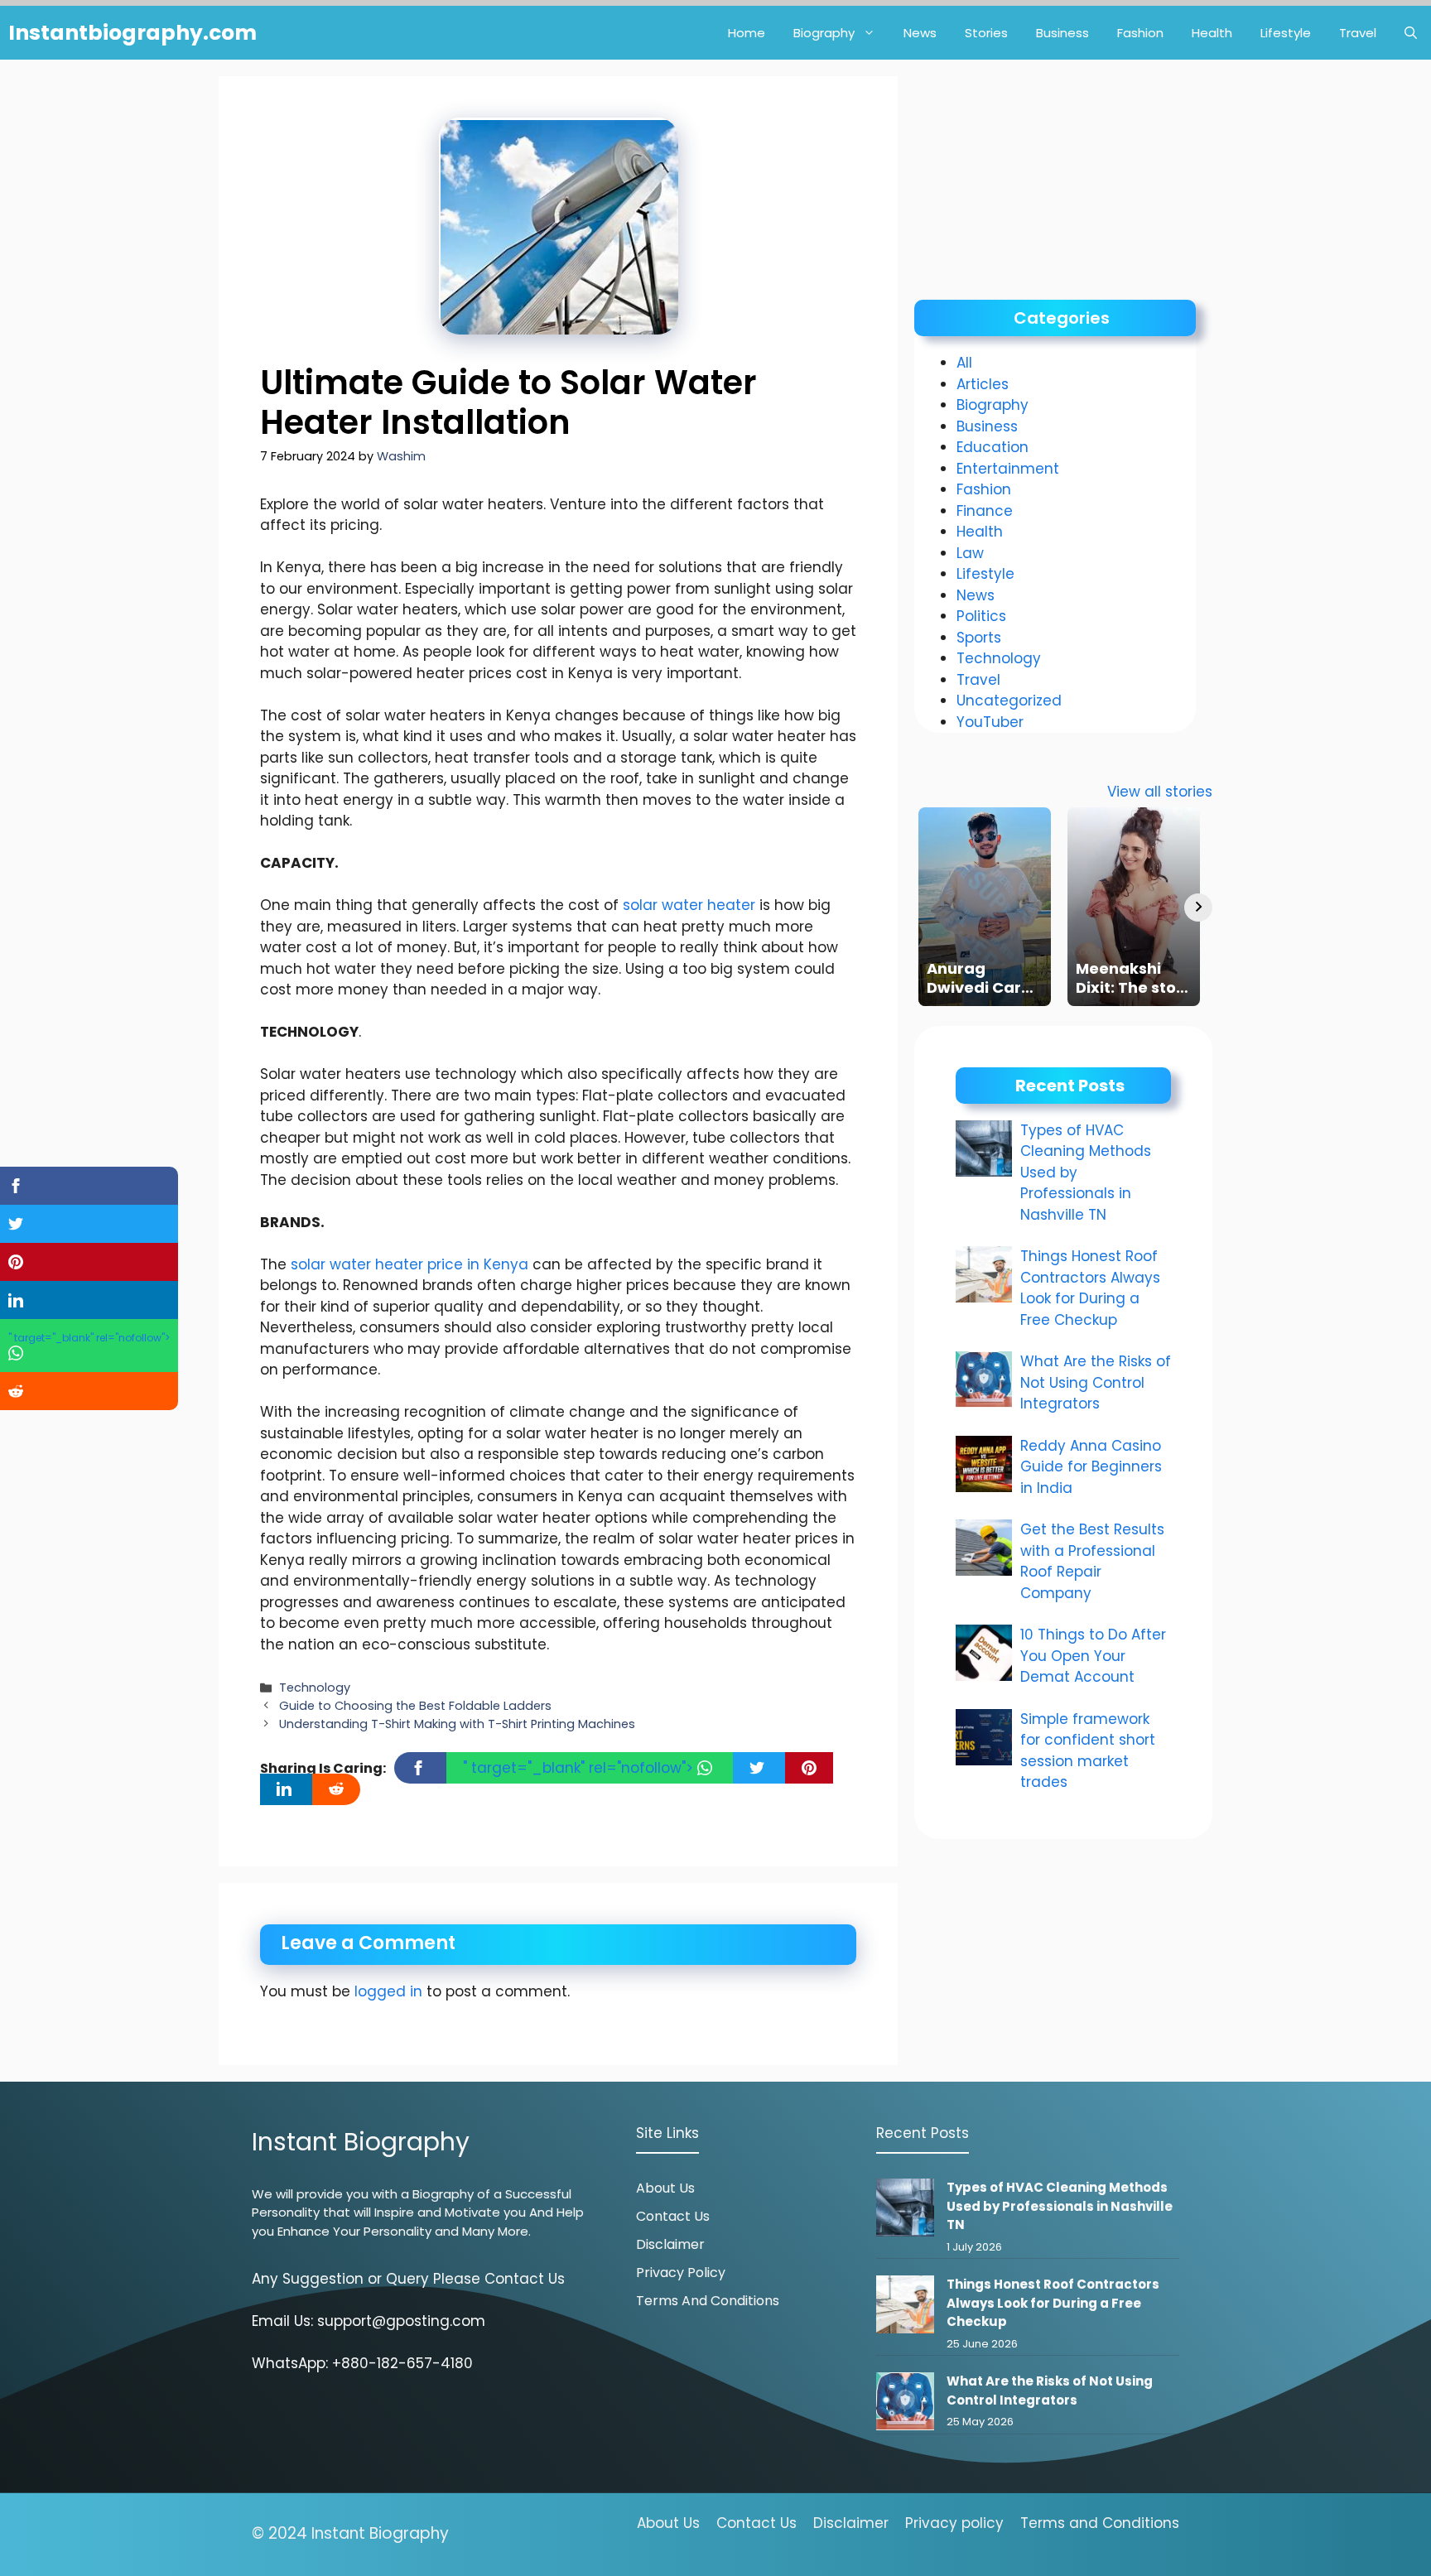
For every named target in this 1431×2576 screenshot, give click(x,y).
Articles (983, 384)
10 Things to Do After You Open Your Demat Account (1093, 1656)
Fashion (1140, 33)
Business (1062, 33)
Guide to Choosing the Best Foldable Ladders (415, 1706)
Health (1212, 33)
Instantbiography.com (132, 33)
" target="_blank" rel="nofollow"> (580, 1768)
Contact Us (673, 2216)
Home (747, 33)
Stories (986, 33)
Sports (979, 638)
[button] (1411, 33)
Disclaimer (670, 2244)
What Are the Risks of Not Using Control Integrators (1096, 1382)
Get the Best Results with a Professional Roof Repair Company (1092, 1561)
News (920, 33)
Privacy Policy (681, 2273)
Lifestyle (1286, 33)
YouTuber (990, 722)
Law (970, 553)
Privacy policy (954, 2523)
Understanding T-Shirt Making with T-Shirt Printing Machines (457, 1724)
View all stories (1160, 792)
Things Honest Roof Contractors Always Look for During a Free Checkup (1090, 1288)
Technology (315, 1688)
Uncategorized (1009, 701)
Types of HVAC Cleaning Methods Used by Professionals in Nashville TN (1060, 2206)
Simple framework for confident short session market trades (1088, 1751)
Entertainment (1008, 469)
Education (993, 447)
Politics (981, 616)
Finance (985, 511)
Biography (824, 33)
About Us (665, 2188)
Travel (1358, 33)
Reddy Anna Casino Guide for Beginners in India (1091, 1467)
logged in (388, 1991)
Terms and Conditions (708, 2301)
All (964, 363)
